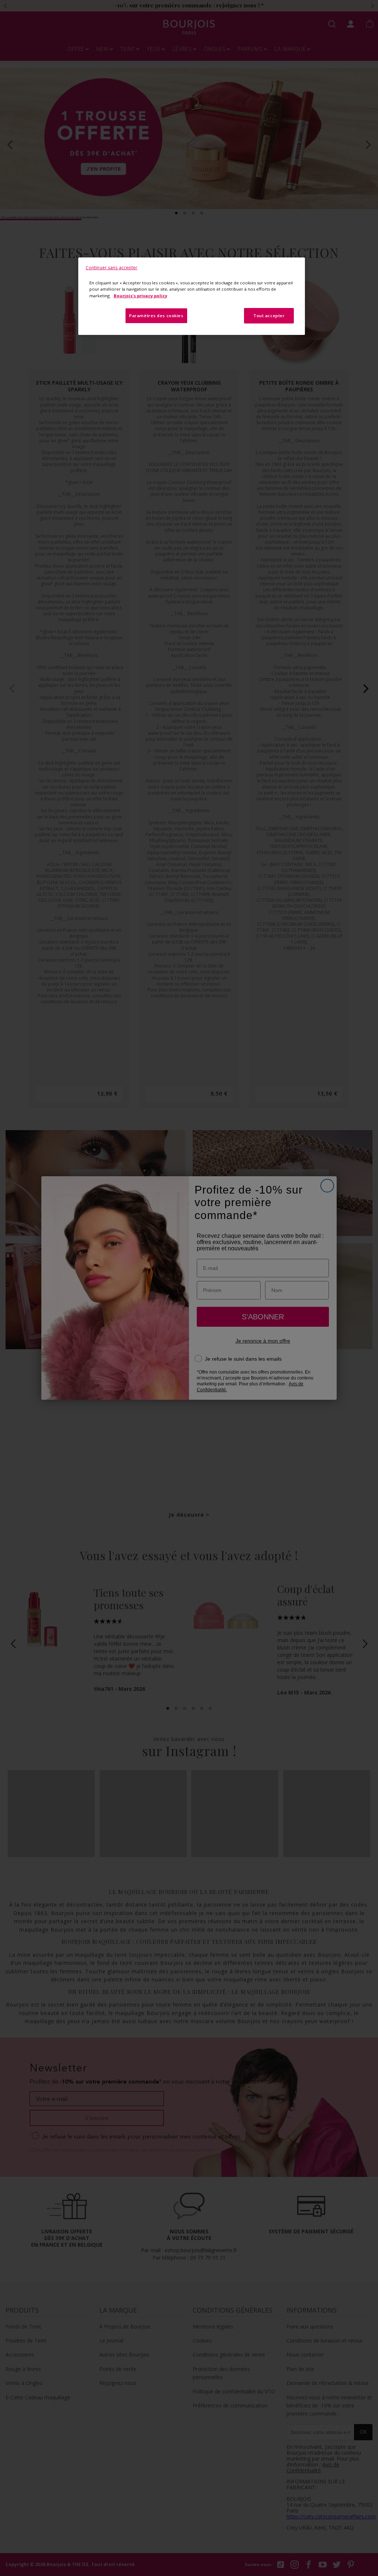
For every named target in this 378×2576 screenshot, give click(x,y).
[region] (192, 296)
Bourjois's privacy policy (140, 296)
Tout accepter (269, 316)
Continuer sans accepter (112, 268)
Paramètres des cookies (156, 316)
